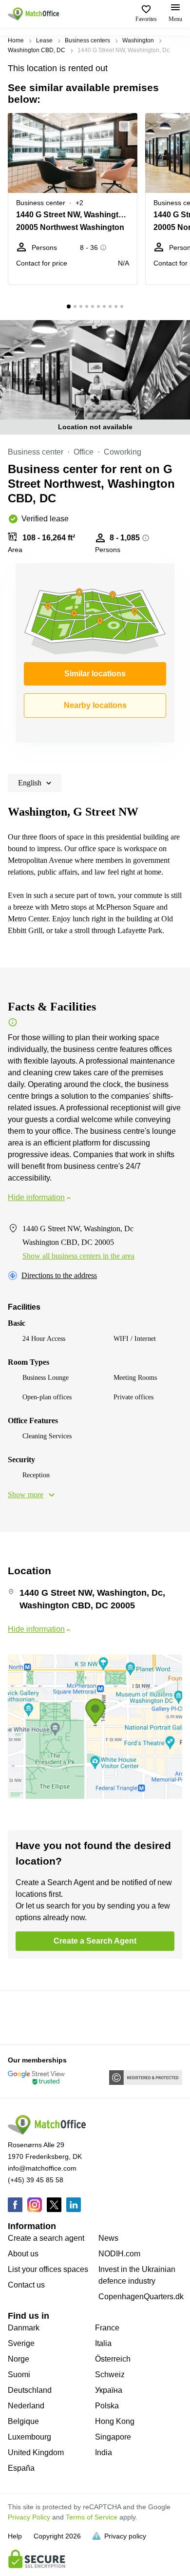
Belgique (23, 2421)
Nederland (26, 2406)
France (107, 2328)
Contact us (26, 2285)
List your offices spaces (48, 2269)
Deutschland (30, 2390)
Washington (138, 40)
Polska (107, 2406)
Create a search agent (46, 2238)
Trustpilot (22, 2017)
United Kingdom (36, 2452)
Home (16, 40)
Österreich (113, 2359)
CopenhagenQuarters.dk (141, 2297)
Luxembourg (29, 2437)
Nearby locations (95, 705)
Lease (44, 40)
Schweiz (110, 2375)
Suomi (19, 2375)
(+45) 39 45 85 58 (36, 2180)
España (21, 2468)
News (108, 2238)
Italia (103, 2343)
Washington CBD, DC (37, 50)
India (104, 2452)
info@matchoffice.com (42, 2168)
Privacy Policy (29, 2517)
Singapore (113, 2437)
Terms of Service (92, 2517)
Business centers (87, 40)
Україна (109, 2390)
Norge (19, 2359)
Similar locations (95, 674)
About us (23, 2254)
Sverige (21, 2343)
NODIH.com (119, 2254)
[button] (127, 126)
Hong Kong (115, 2421)
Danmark (24, 2328)
